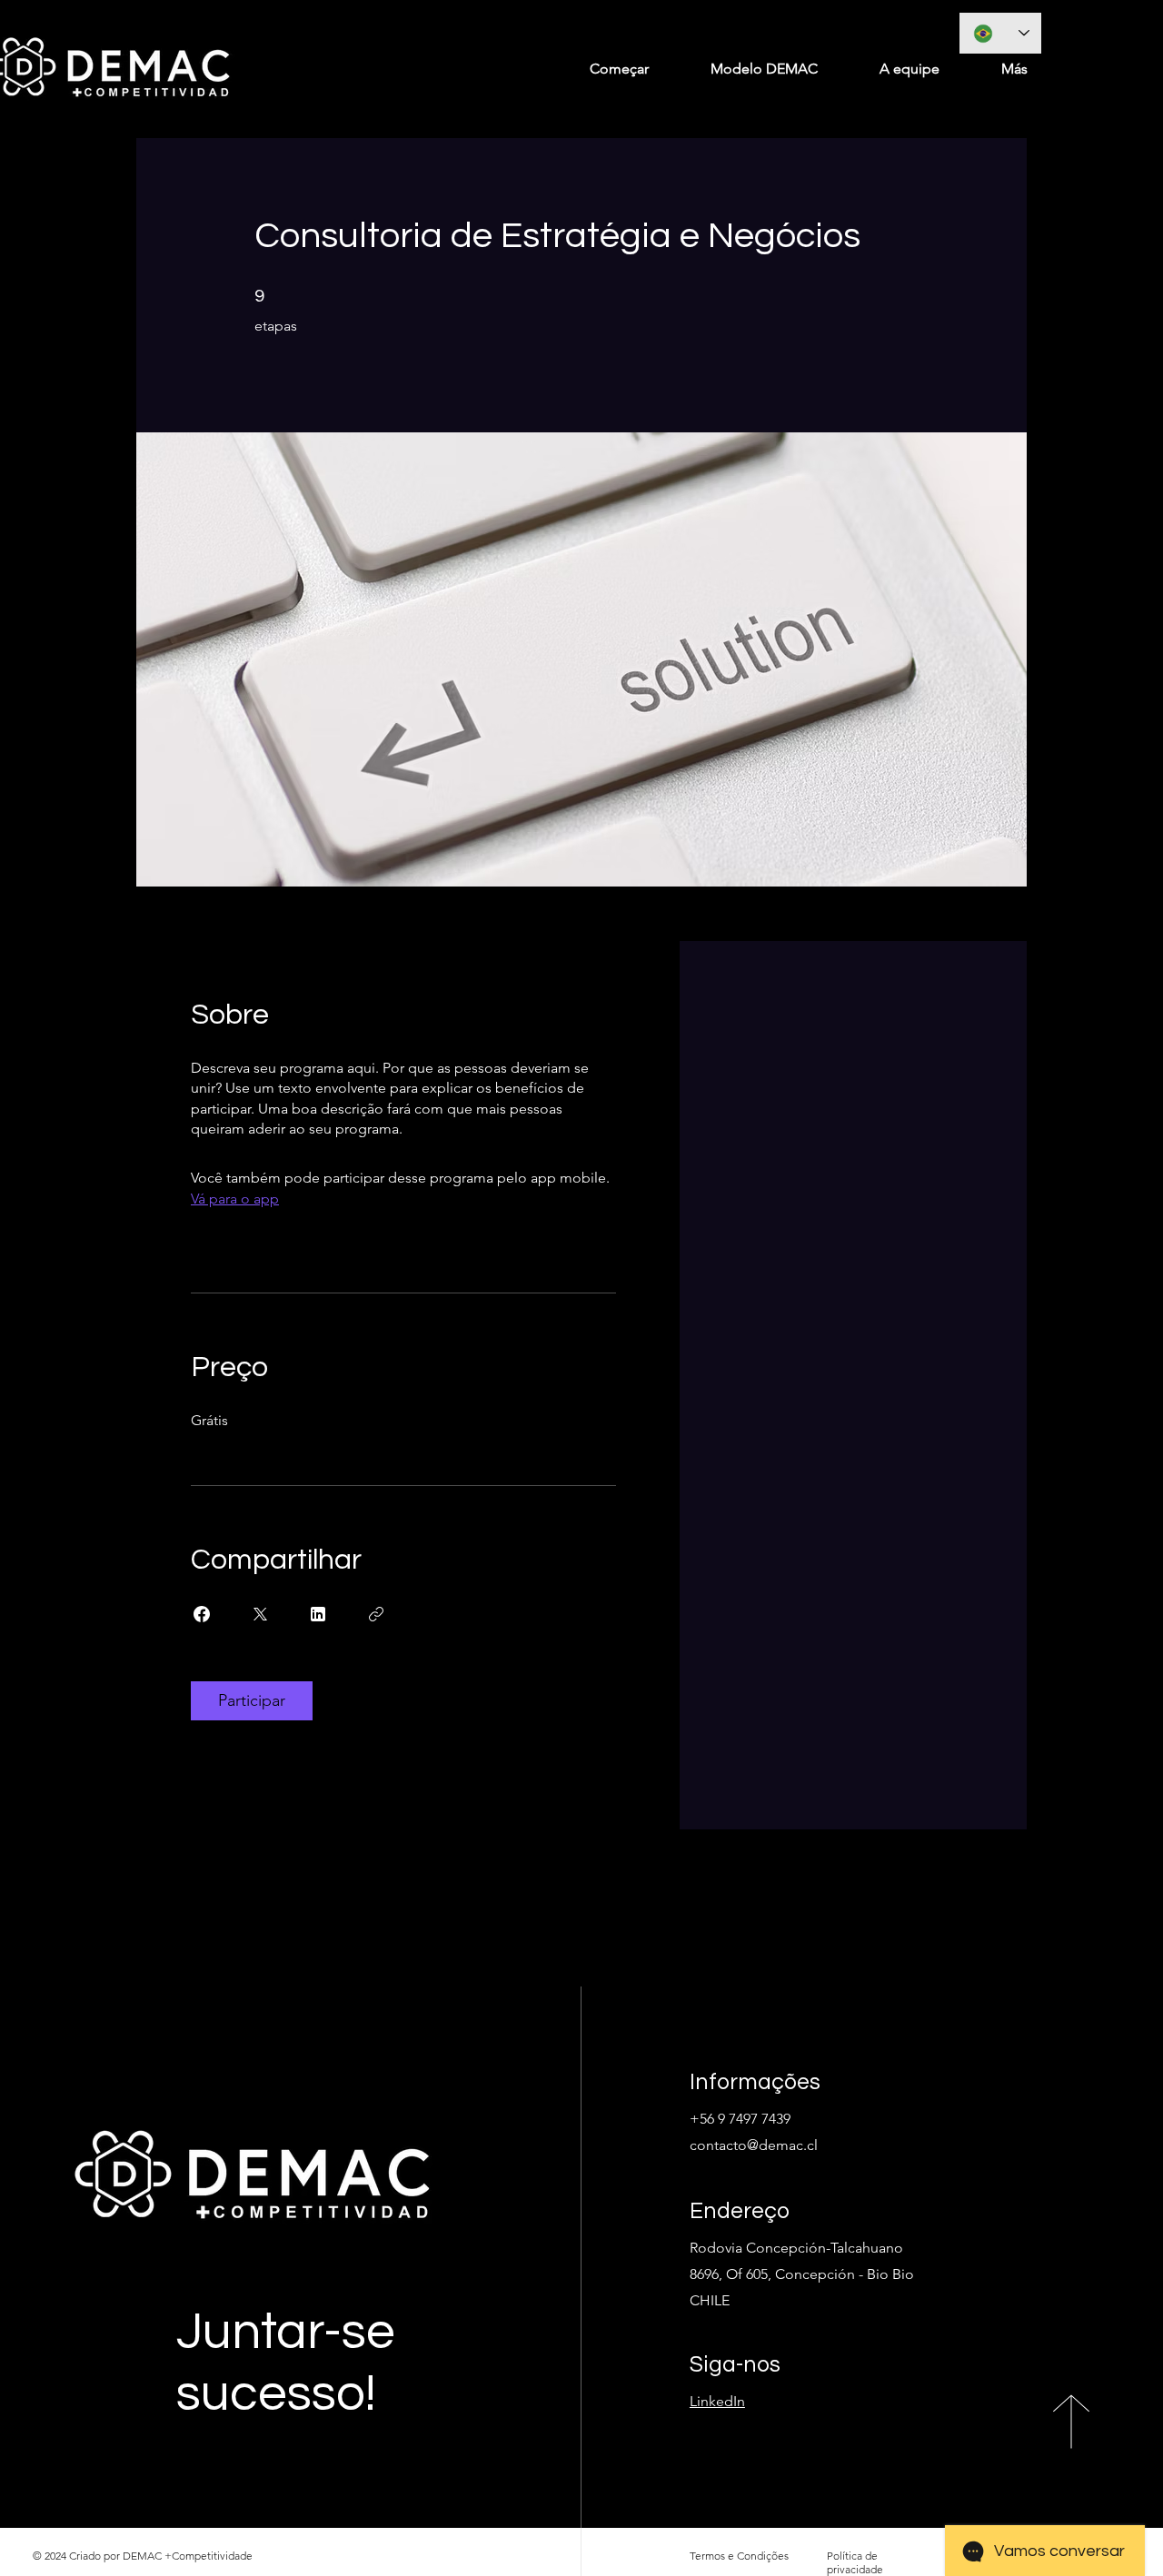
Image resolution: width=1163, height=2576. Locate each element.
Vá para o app (235, 1199)
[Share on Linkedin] (318, 1614)
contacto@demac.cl (754, 2145)
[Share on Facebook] (202, 1614)
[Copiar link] (376, 1614)
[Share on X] (260, 1614)
